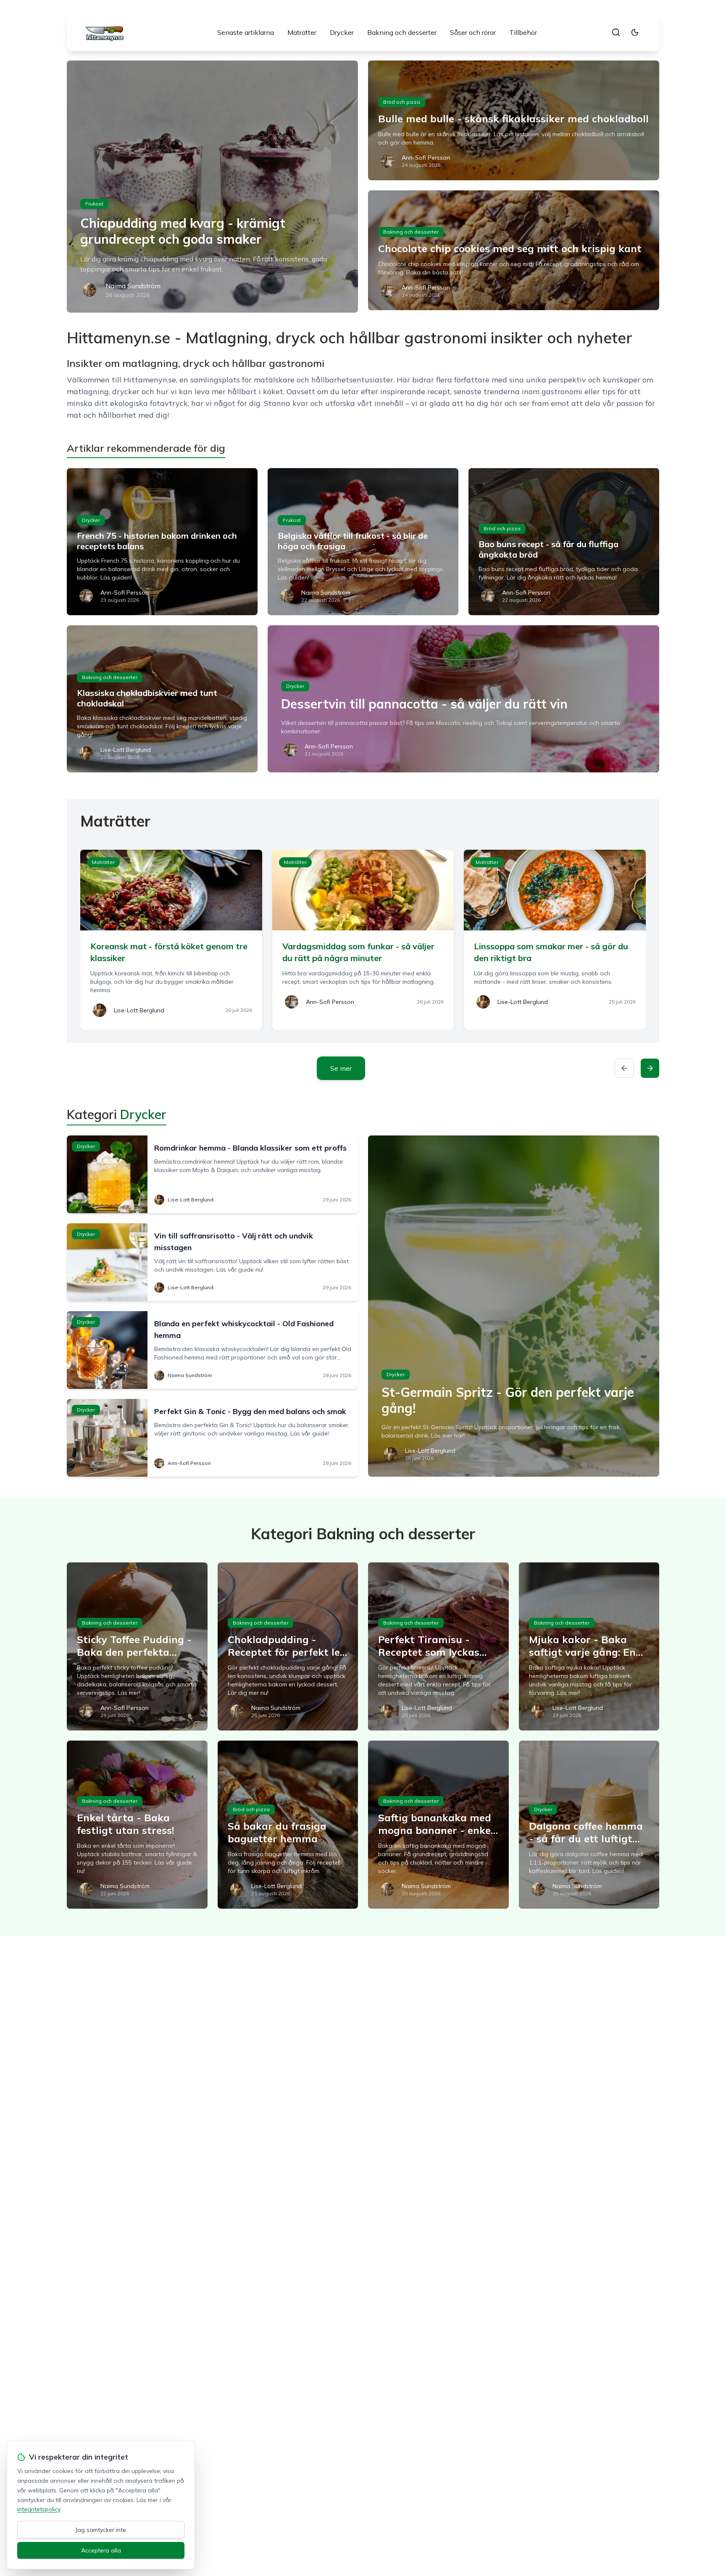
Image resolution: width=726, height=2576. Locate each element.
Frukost (94, 204)
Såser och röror (473, 32)
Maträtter (302, 32)
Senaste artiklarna (246, 32)
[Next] (650, 1068)
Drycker (342, 32)
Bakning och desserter (402, 32)
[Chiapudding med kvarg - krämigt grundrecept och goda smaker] (212, 187)
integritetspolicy (39, 2509)
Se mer (341, 1068)
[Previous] (624, 1068)
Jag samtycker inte (101, 2530)
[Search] (616, 32)
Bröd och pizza (402, 102)
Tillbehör (523, 32)
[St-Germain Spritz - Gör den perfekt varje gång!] (514, 1306)
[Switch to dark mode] (635, 32)
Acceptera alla (101, 2550)
